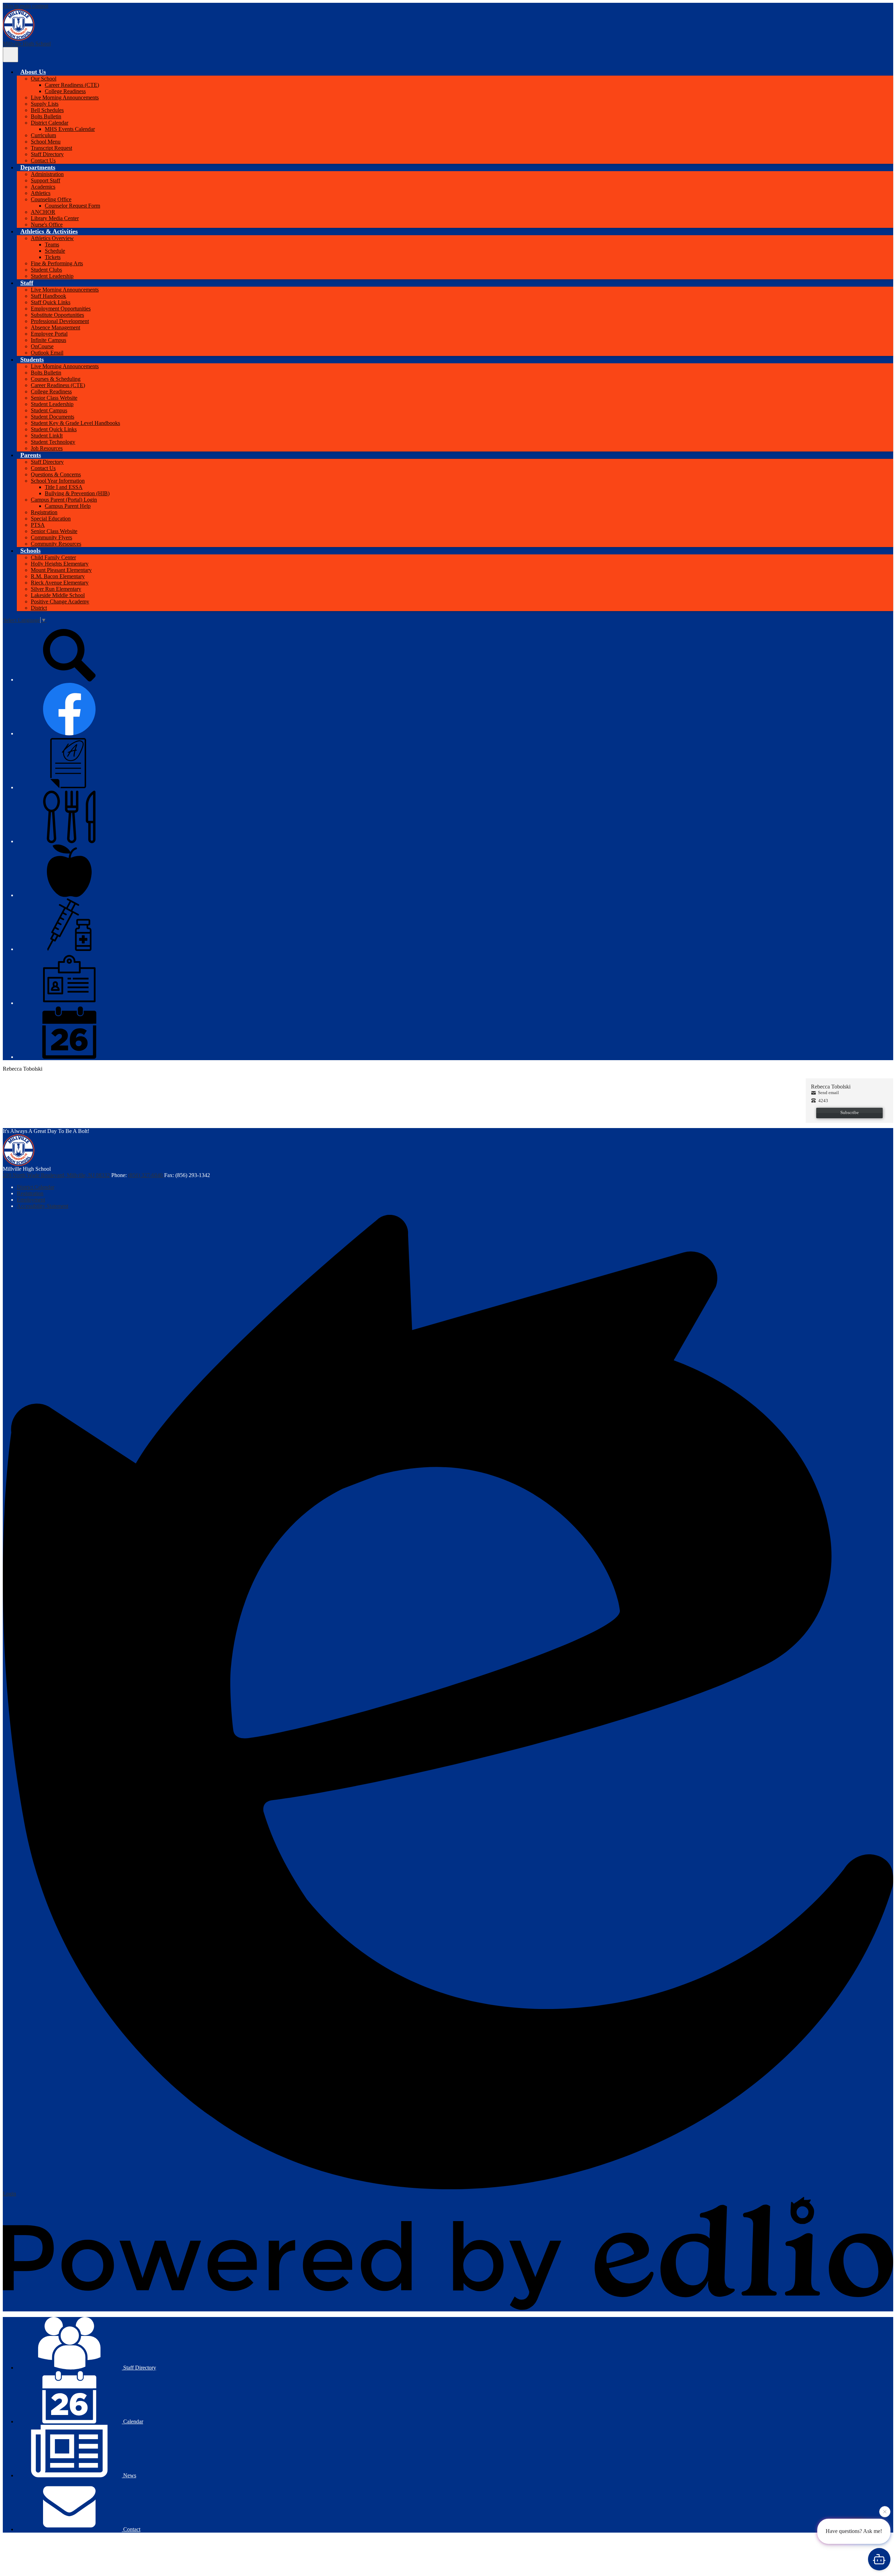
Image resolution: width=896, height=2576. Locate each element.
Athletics (41, 193)
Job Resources (47, 448)
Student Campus (49, 410)
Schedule (55, 251)
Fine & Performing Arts (57, 263)
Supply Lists (45, 104)
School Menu (46, 142)
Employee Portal (49, 334)
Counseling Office (51, 199)
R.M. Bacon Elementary (58, 576)
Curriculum (43, 135)
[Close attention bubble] (885, 2511)
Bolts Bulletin (46, 116)
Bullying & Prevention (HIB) (77, 493)
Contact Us (43, 160)
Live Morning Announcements (65, 97)
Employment (31, 1200)
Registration (44, 512)
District (39, 608)
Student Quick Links (54, 429)
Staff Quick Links (51, 302)
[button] (33, 72)
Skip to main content (26, 6)
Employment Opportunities (61, 309)
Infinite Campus (48, 340)
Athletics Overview (52, 238)
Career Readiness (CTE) (72, 85)
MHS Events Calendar (70, 129)
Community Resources (56, 544)
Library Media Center (55, 218)
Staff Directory (47, 154)
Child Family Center (53, 557)
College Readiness (65, 91)
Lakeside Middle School (58, 595)
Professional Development (60, 321)
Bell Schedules (47, 110)
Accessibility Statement (43, 1206)
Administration (47, 174)
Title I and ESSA (64, 487)
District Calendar (50, 123)
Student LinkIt (47, 436)
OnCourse (42, 346)
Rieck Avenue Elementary (60, 583)
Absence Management (55, 327)
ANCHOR (43, 212)
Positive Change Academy (60, 601)
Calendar (132, 2421)
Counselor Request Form (72, 206)
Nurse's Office (47, 225)
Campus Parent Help (68, 506)
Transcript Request (51, 148)
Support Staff (45, 180)
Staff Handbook (48, 296)
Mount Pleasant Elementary (61, 570)
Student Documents (52, 417)
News (129, 2475)
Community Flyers (51, 537)
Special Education (51, 519)
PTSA (38, 525)
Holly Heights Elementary (60, 564)
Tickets (53, 257)
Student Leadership (52, 276)
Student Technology (53, 442)
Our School (44, 79)
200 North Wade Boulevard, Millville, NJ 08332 (56, 1175)
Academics (43, 187)
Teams (52, 244)
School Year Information (58, 481)
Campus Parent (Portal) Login (64, 500)
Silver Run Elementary (56, 589)
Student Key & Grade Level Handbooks (75, 423)
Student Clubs (46, 270)
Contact (131, 2529)
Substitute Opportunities (57, 315)
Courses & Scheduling (56, 379)
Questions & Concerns (56, 474)
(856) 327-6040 (146, 1175)
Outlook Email (47, 353)
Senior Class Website (54, 398)
